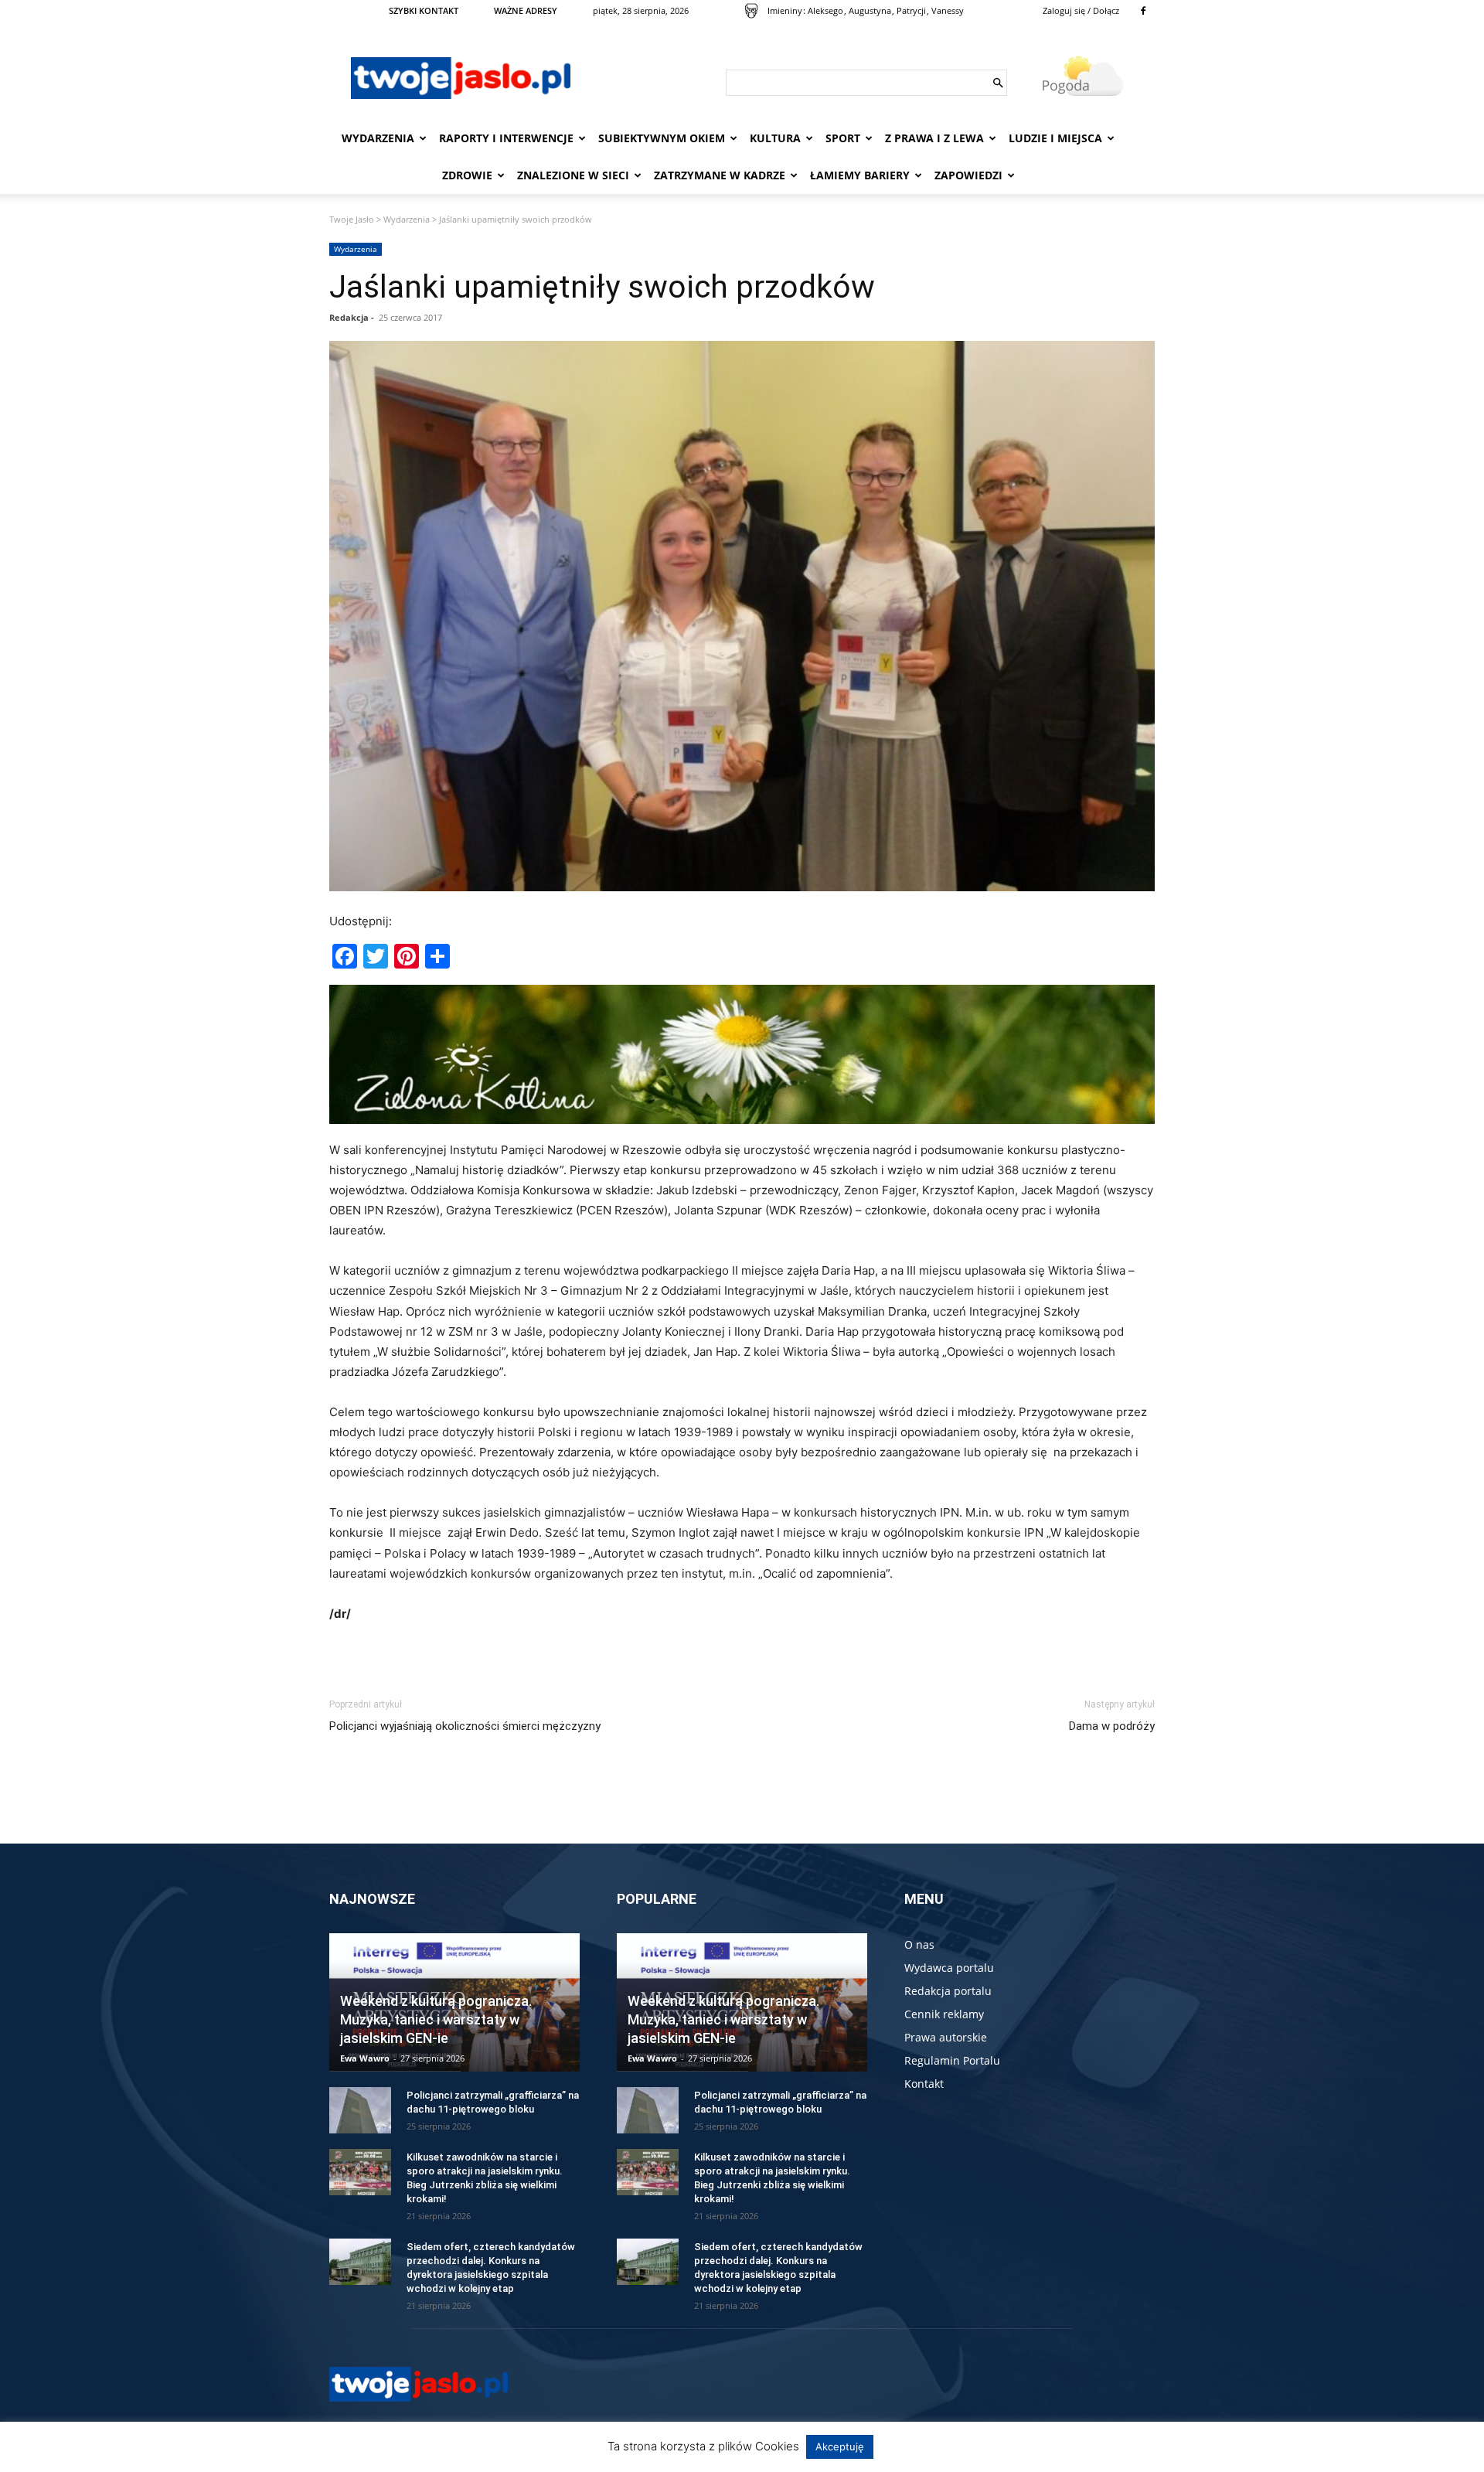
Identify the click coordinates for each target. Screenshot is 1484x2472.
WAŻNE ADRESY (526, 10)
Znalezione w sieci (573, 175)
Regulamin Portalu (952, 2060)
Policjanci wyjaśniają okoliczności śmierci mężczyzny (465, 1726)
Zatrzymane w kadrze (720, 175)
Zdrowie (467, 175)
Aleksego (825, 10)
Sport (843, 138)
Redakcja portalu (948, 1991)
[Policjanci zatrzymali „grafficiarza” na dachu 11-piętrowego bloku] (360, 2110)
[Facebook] (1143, 11)
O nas (919, 1944)
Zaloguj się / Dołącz (1081, 10)
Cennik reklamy (944, 2014)
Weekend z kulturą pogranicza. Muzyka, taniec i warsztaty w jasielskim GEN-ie (436, 2019)
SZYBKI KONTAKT (424, 10)
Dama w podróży (1112, 1726)
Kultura (775, 138)
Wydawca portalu (949, 1968)
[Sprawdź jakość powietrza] (751, 11)
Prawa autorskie (946, 2037)
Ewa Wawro (365, 2058)
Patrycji (911, 10)
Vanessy (948, 10)
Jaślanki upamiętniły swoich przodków (602, 287)
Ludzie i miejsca (1055, 138)
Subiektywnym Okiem (662, 138)
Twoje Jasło (352, 219)
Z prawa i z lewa (934, 138)
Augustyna (870, 10)
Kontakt (924, 2084)
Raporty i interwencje (506, 138)
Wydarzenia (378, 138)
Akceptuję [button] (840, 2446)
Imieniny (785, 10)
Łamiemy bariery (860, 175)
